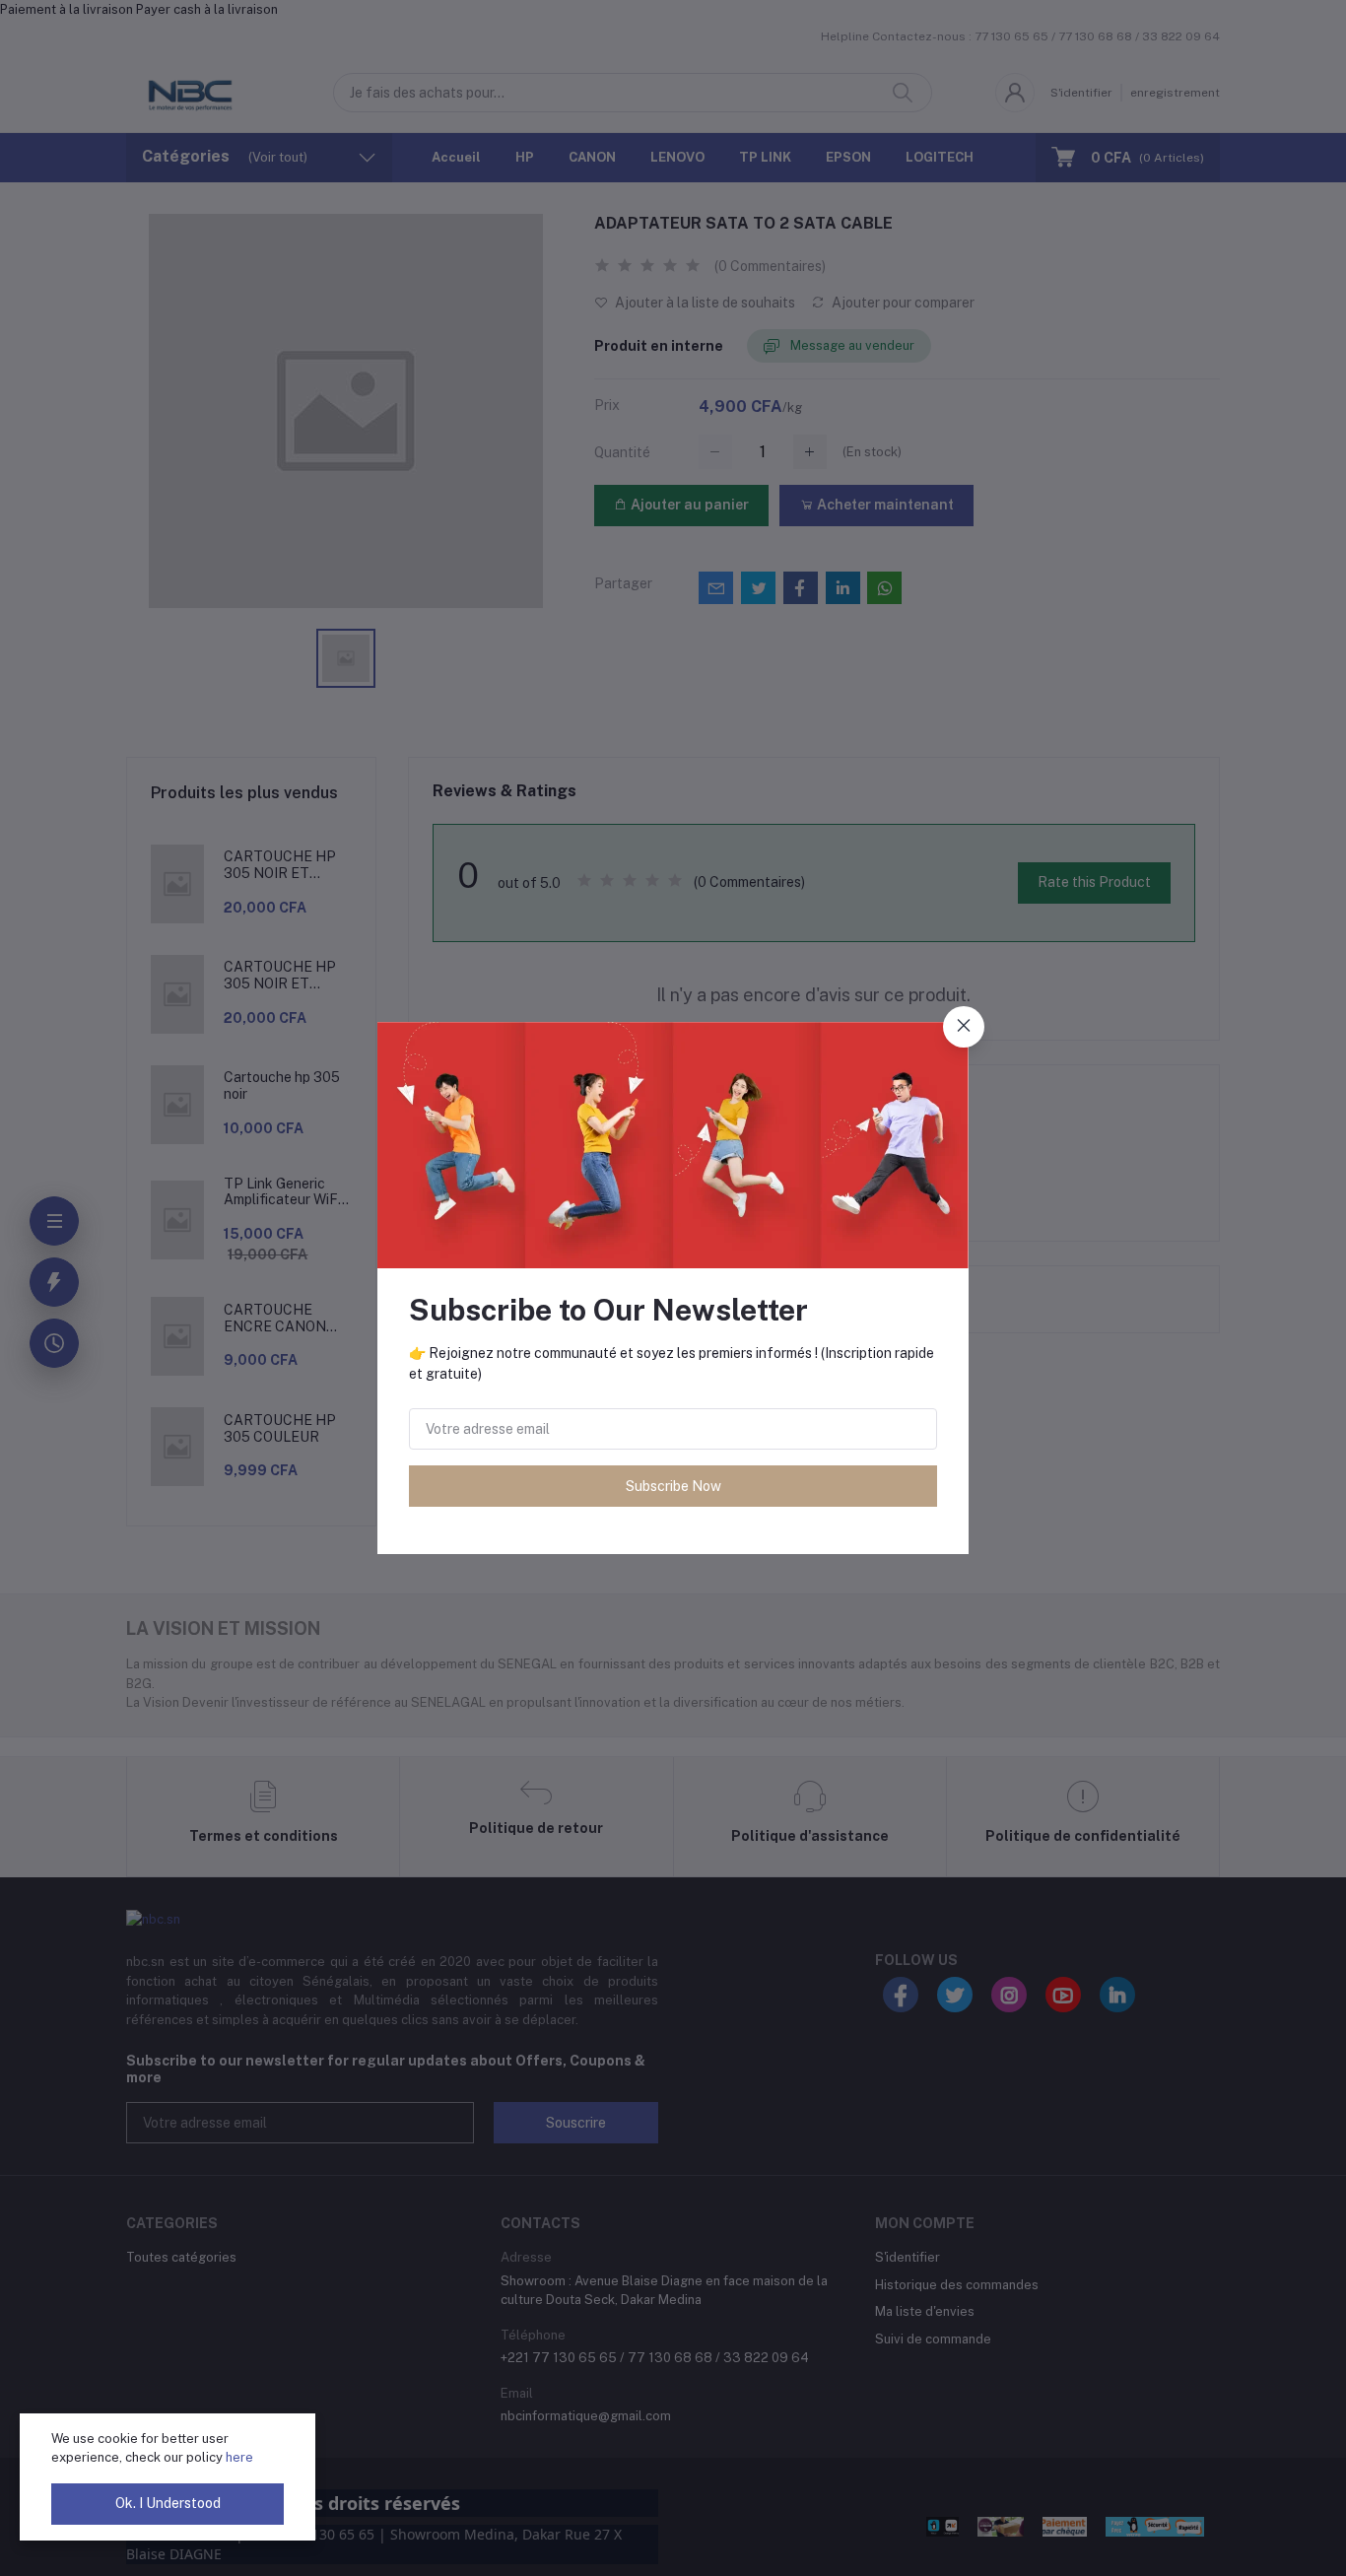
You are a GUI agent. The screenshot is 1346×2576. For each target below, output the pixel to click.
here (239, 2457)
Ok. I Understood (168, 2503)
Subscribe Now (673, 1486)
